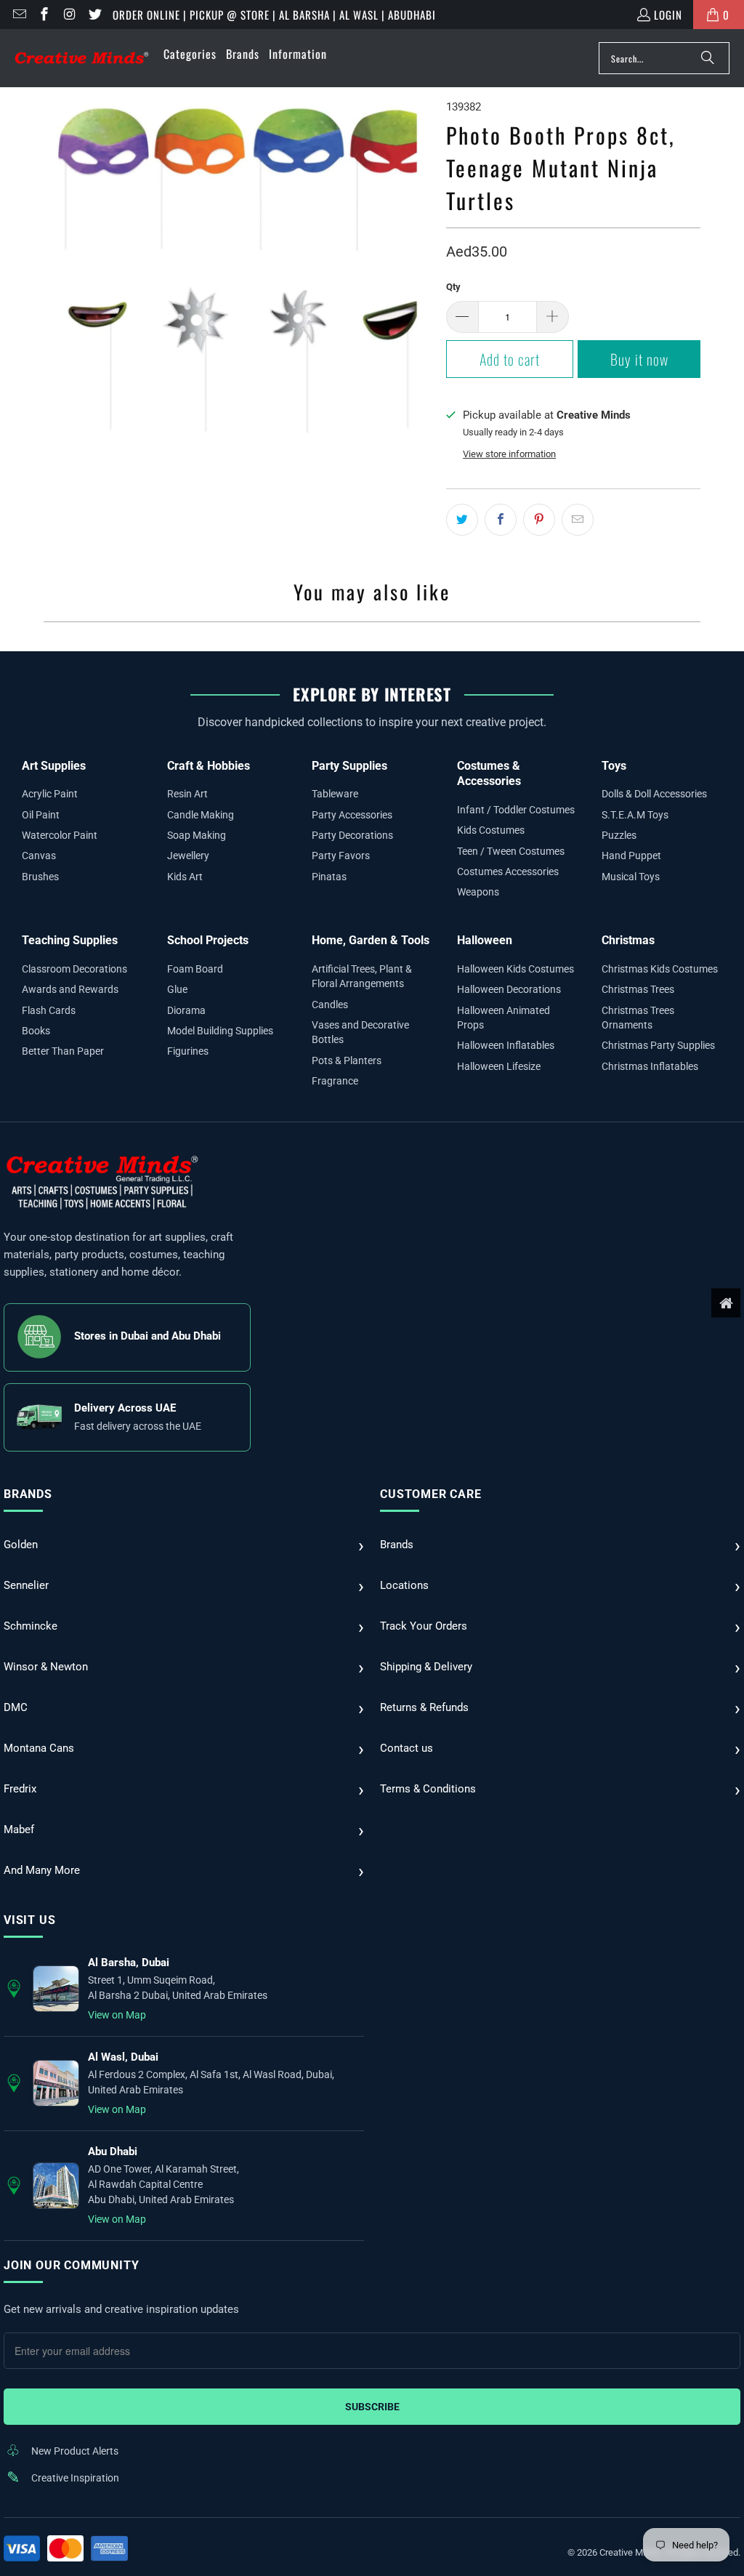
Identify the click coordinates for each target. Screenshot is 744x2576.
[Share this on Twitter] (462, 520)
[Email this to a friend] (578, 520)
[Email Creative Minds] (19, 15)
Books (36, 1031)
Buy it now (639, 359)
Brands (28, 1494)
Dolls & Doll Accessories (654, 794)
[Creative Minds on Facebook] (44, 15)
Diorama (186, 1010)
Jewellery (188, 856)
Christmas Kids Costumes (660, 969)
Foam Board (195, 969)
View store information (509, 454)
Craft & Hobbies (209, 766)
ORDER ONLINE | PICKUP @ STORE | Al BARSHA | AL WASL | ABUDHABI (274, 15)
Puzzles (619, 835)
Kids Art (185, 877)
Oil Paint (41, 815)
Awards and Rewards (70, 989)
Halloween (485, 940)
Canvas (39, 856)
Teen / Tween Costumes (511, 851)
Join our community (71, 2265)
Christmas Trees (638, 989)
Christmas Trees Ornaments (638, 1018)
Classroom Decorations (74, 969)
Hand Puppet (631, 856)
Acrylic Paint (50, 794)
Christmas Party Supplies (658, 1045)
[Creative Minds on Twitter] (94, 15)
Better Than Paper (63, 1051)
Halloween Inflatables (506, 1045)
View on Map (117, 2015)
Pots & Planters (347, 1060)
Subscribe (372, 2407)
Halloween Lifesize (499, 1066)
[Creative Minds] (82, 59)
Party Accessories (352, 815)
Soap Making (197, 835)
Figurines (188, 1051)
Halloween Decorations (509, 989)
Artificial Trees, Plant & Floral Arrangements (362, 976)
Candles (330, 1005)
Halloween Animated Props (504, 1018)
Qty (453, 287)
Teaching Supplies (70, 940)
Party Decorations (352, 835)
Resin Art (187, 794)
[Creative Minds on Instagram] (69, 15)
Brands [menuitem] (243, 54)
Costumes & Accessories (489, 774)
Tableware (335, 794)
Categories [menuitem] (190, 54)
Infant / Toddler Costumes (516, 810)
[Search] (708, 58)
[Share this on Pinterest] (539, 520)
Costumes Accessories (508, 872)
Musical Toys (631, 877)
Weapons (478, 892)
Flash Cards (49, 1010)
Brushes (40, 877)
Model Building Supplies (220, 1031)
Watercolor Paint (60, 835)
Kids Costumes (491, 830)
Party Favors (341, 856)
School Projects (208, 940)
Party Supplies (349, 766)
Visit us (29, 1920)
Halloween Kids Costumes (515, 969)
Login (668, 15)
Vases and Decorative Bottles (360, 1032)
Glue (177, 989)
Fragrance (335, 1081)
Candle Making (201, 815)
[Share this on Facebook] (501, 520)
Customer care (430, 1494)
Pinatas (329, 877)
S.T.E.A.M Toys (635, 815)
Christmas (628, 940)
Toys (614, 766)
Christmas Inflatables (650, 1066)
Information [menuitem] (298, 54)
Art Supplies (54, 766)
